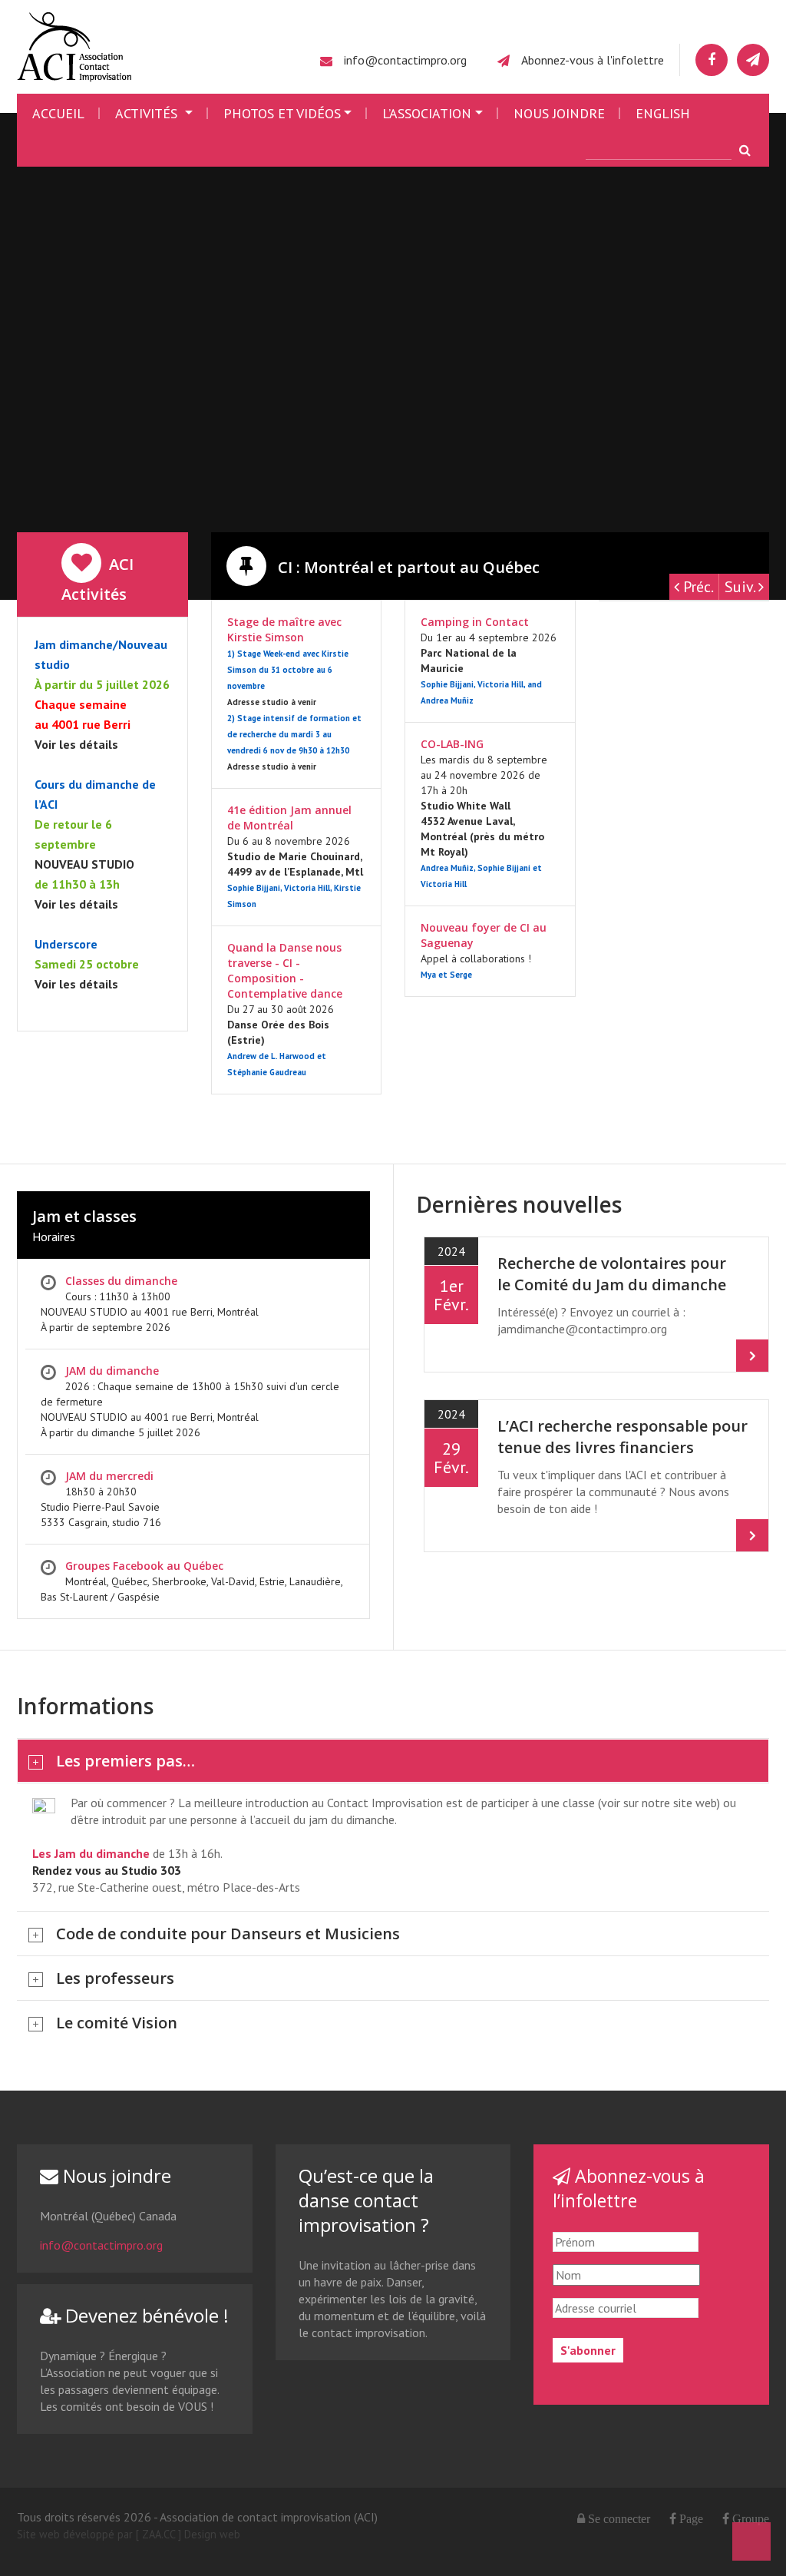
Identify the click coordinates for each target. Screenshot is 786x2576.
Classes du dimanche (121, 1281)
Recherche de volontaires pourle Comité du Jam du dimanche (612, 1274)
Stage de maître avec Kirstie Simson (284, 629)
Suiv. (741, 587)
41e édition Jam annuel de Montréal (289, 818)
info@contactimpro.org (405, 60)
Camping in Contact (475, 622)
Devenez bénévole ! (145, 2315)
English (663, 113)
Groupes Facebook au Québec (144, 1566)
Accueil (58, 113)
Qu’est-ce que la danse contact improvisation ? (366, 2200)
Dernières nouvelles (519, 1204)
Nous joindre (559, 113)
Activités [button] (148, 113)
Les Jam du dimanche (91, 1853)
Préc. (697, 587)
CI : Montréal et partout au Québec (407, 567)
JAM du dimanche (112, 1371)
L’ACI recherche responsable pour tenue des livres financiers (623, 1437)
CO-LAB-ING (452, 744)
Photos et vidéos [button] (282, 113)
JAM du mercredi (109, 1476)
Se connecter (619, 2518)
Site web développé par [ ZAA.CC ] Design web (129, 2534)
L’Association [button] (427, 113)
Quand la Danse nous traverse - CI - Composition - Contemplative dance (285, 970)
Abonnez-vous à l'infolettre (593, 60)
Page (690, 2518)
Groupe (749, 2518)
